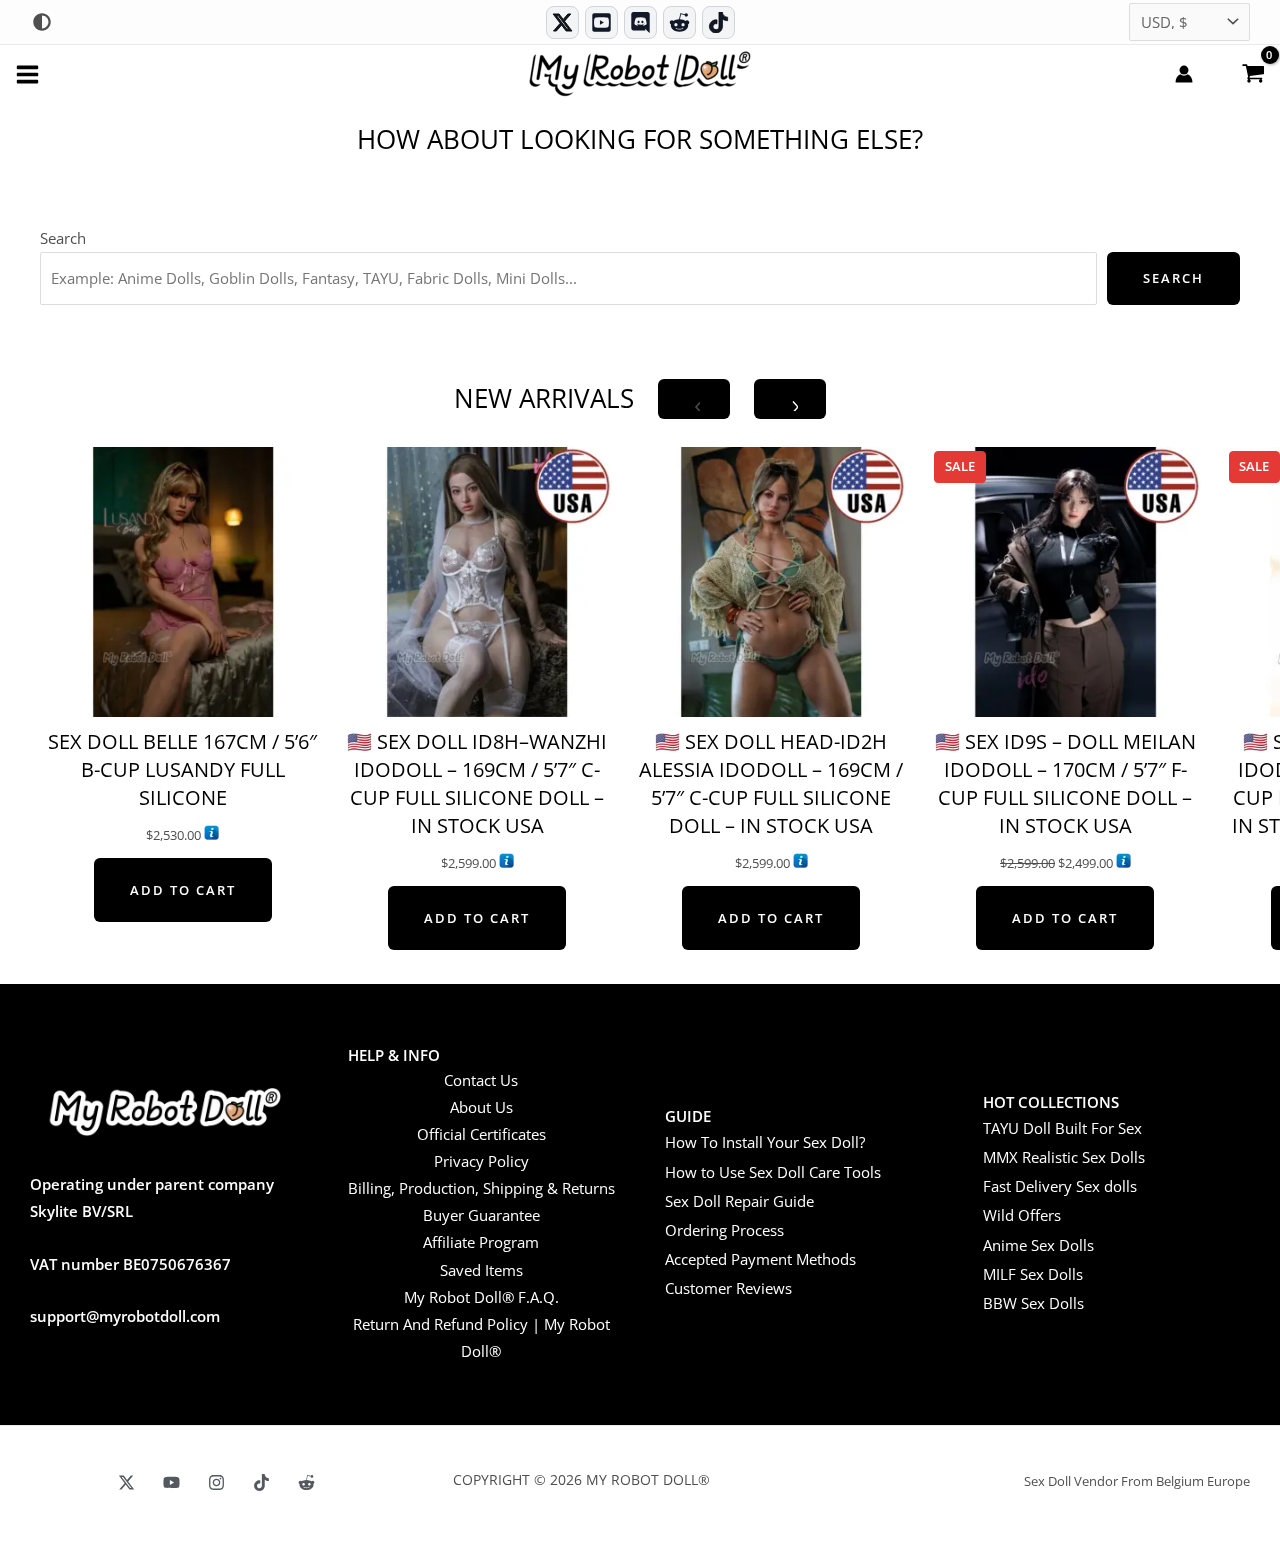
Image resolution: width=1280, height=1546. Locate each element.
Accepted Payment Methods (760, 1259)
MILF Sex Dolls (1033, 1274)
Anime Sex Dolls (1038, 1245)
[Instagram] (216, 1482)
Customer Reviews (728, 1288)
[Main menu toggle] (27, 73)
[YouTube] (171, 1482)
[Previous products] (694, 399)
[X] (126, 1482)
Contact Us (481, 1080)
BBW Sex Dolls (1033, 1303)
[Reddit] (679, 22)
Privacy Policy (481, 1161)
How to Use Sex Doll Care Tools (773, 1172)
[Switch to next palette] (42, 22)
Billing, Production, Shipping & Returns (481, 1188)
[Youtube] (601, 22)
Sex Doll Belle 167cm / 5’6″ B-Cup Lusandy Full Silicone (182, 769)
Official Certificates (481, 1134)
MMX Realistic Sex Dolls (1064, 1157)
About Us (481, 1107)
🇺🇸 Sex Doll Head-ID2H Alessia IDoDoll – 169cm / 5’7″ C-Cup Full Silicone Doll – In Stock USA (771, 783)
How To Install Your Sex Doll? (765, 1142)
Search (63, 238)
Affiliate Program (481, 1242)
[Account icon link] (1184, 74)
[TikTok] (718, 22)
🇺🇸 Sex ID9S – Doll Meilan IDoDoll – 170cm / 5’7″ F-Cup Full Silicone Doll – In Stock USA (1065, 783)
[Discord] (640, 22)
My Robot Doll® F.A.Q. (481, 1297)
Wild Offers (1022, 1215)
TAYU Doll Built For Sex (1062, 1128)
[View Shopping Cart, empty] (1253, 72)
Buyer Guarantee (481, 1215)
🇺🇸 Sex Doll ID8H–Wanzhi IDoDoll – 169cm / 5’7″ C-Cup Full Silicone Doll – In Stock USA (477, 783)
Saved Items (481, 1270)
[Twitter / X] (562, 22)
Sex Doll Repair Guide (739, 1201)
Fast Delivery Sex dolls (1060, 1186)
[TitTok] (261, 1482)
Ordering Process (724, 1230)
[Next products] (790, 399)
